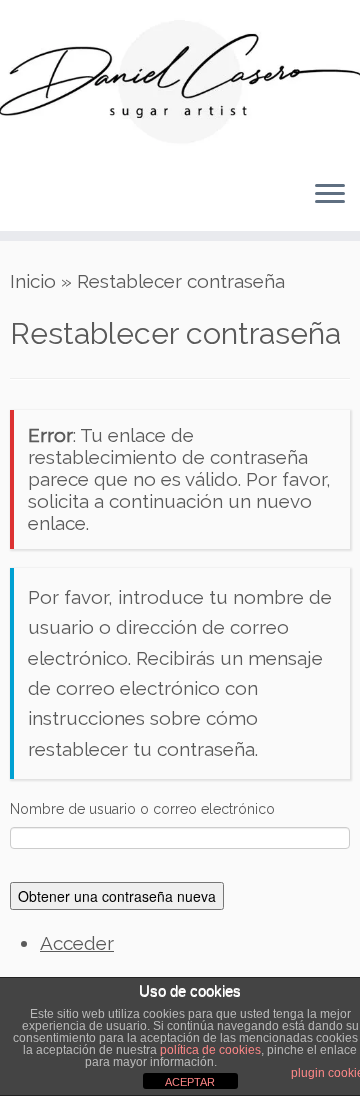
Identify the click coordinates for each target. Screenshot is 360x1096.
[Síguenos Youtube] (65, 205)
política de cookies (210, 1050)
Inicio (33, 281)
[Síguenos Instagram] (86, 205)
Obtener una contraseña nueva (117, 896)
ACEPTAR (190, 1082)
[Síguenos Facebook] (44, 205)
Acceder (77, 943)
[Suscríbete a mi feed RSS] (23, 205)
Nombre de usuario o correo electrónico (142, 809)
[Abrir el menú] (330, 195)
